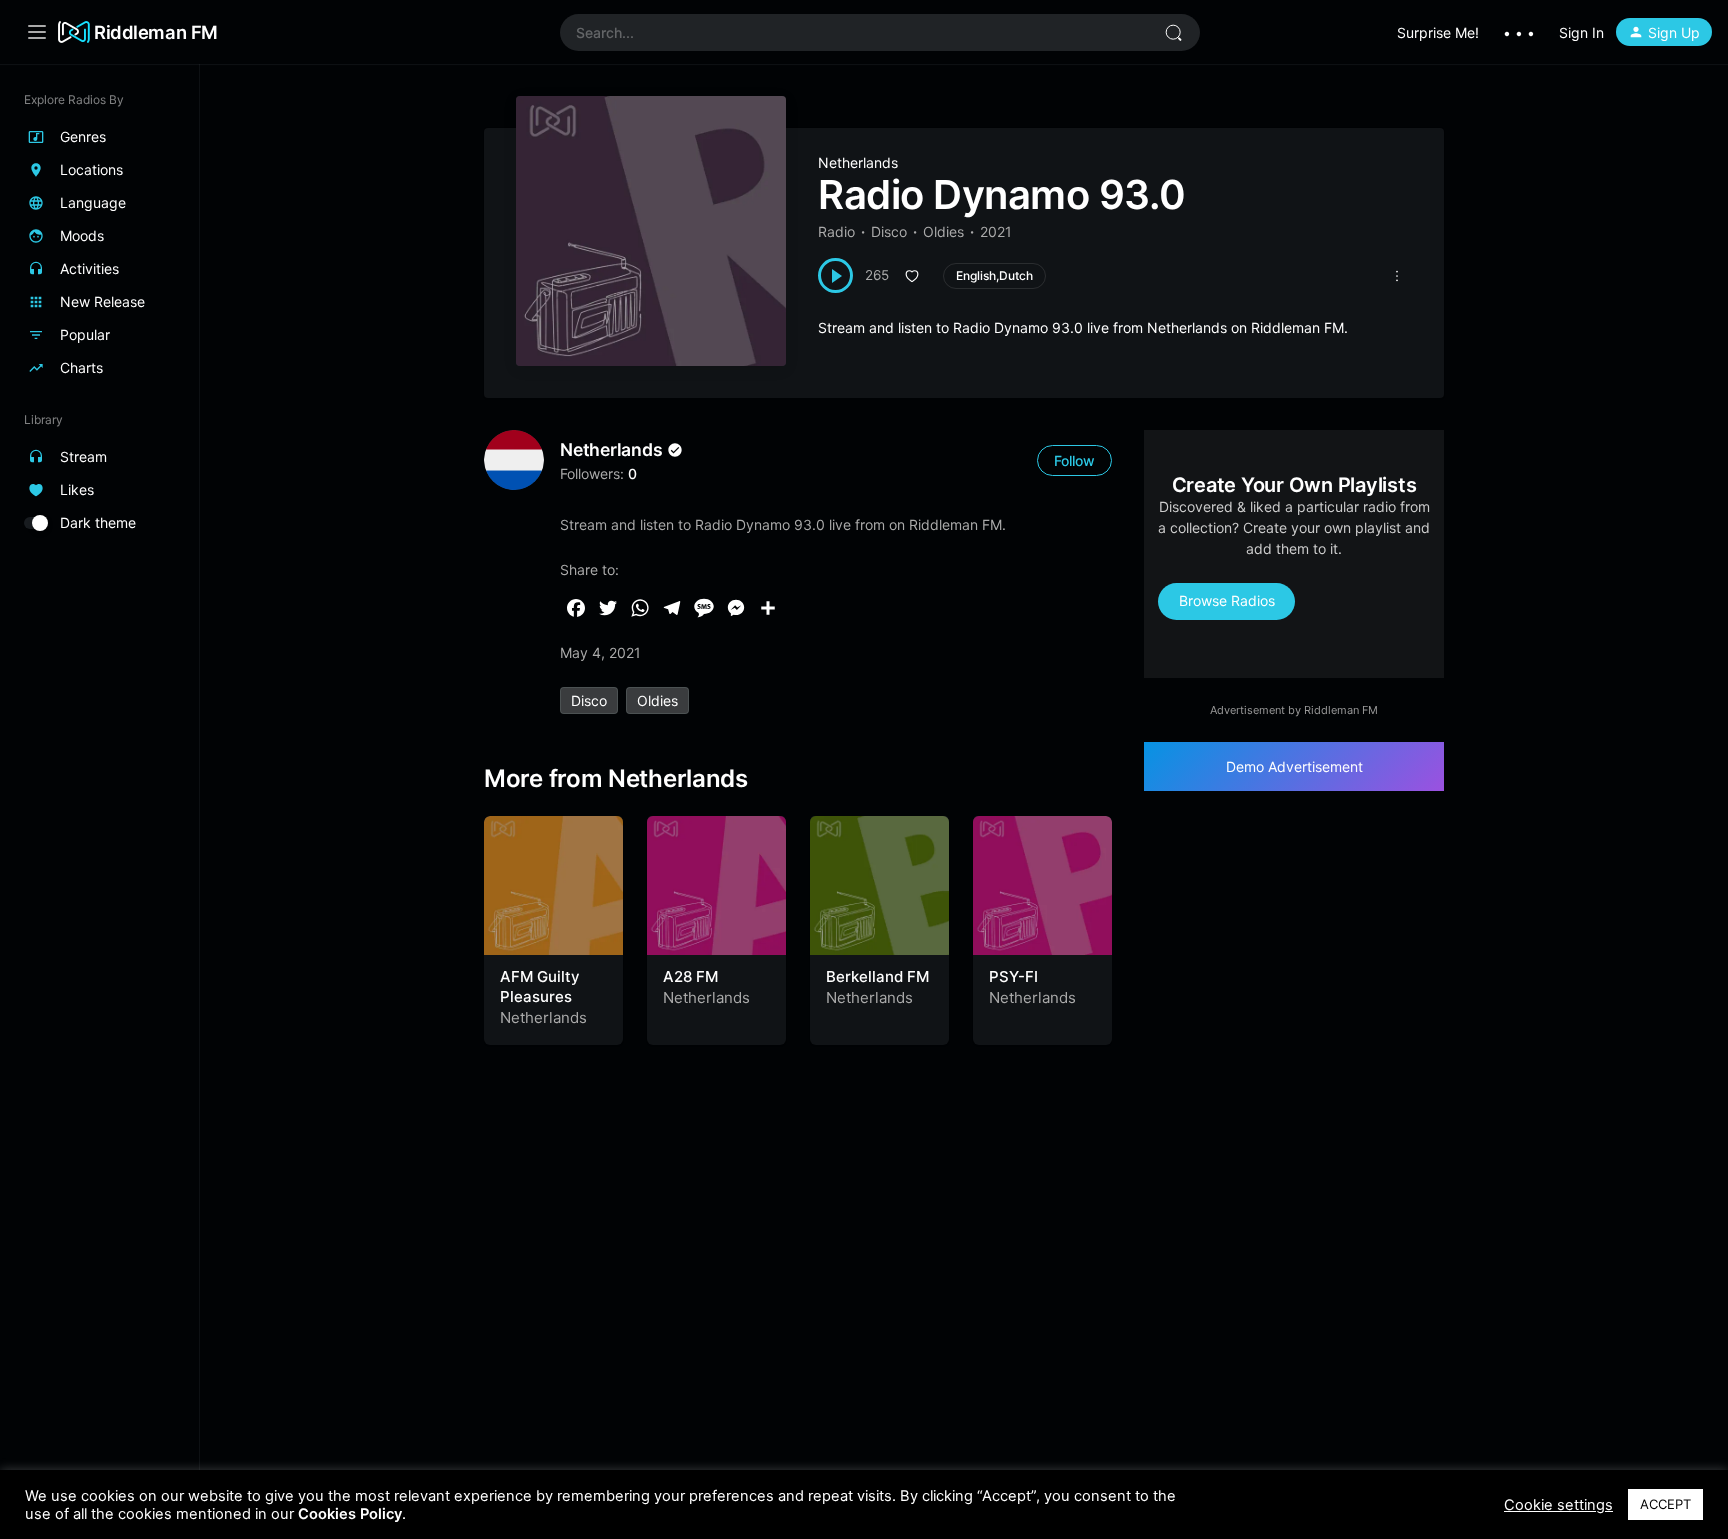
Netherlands (858, 162)
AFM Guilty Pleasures (540, 986)
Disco (889, 231)
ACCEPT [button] (1665, 1504)
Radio (836, 231)
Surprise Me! (1438, 32)
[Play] (835, 275)
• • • (1519, 32)
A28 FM (690, 976)
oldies (657, 700)
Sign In (1581, 32)
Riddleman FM (156, 32)
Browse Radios (1227, 600)
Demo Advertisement (1294, 766)
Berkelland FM (877, 976)
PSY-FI (1013, 976)
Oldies (943, 231)
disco (589, 700)
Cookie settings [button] (1558, 1505)
